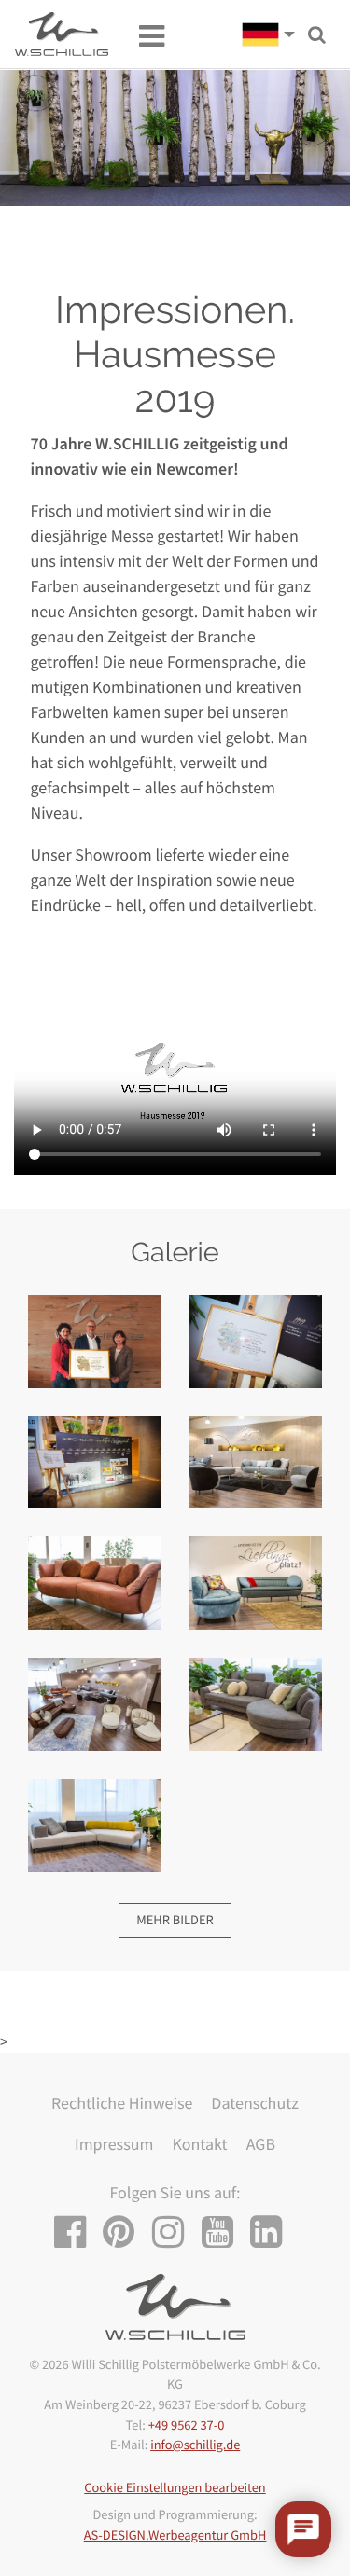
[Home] (62, 34)
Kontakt (199, 2144)
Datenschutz (255, 2103)
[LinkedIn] (273, 2232)
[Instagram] (175, 2232)
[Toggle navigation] (142, 34)
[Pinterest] (126, 2232)
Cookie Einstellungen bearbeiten (175, 2487)
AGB (261, 2144)
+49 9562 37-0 (187, 2425)
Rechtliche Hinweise (122, 2103)
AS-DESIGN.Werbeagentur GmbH (175, 2535)
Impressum (114, 2144)
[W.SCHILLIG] (274, 34)
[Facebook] (77, 2232)
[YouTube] (224, 2232)
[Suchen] (317, 35)
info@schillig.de (195, 2445)
